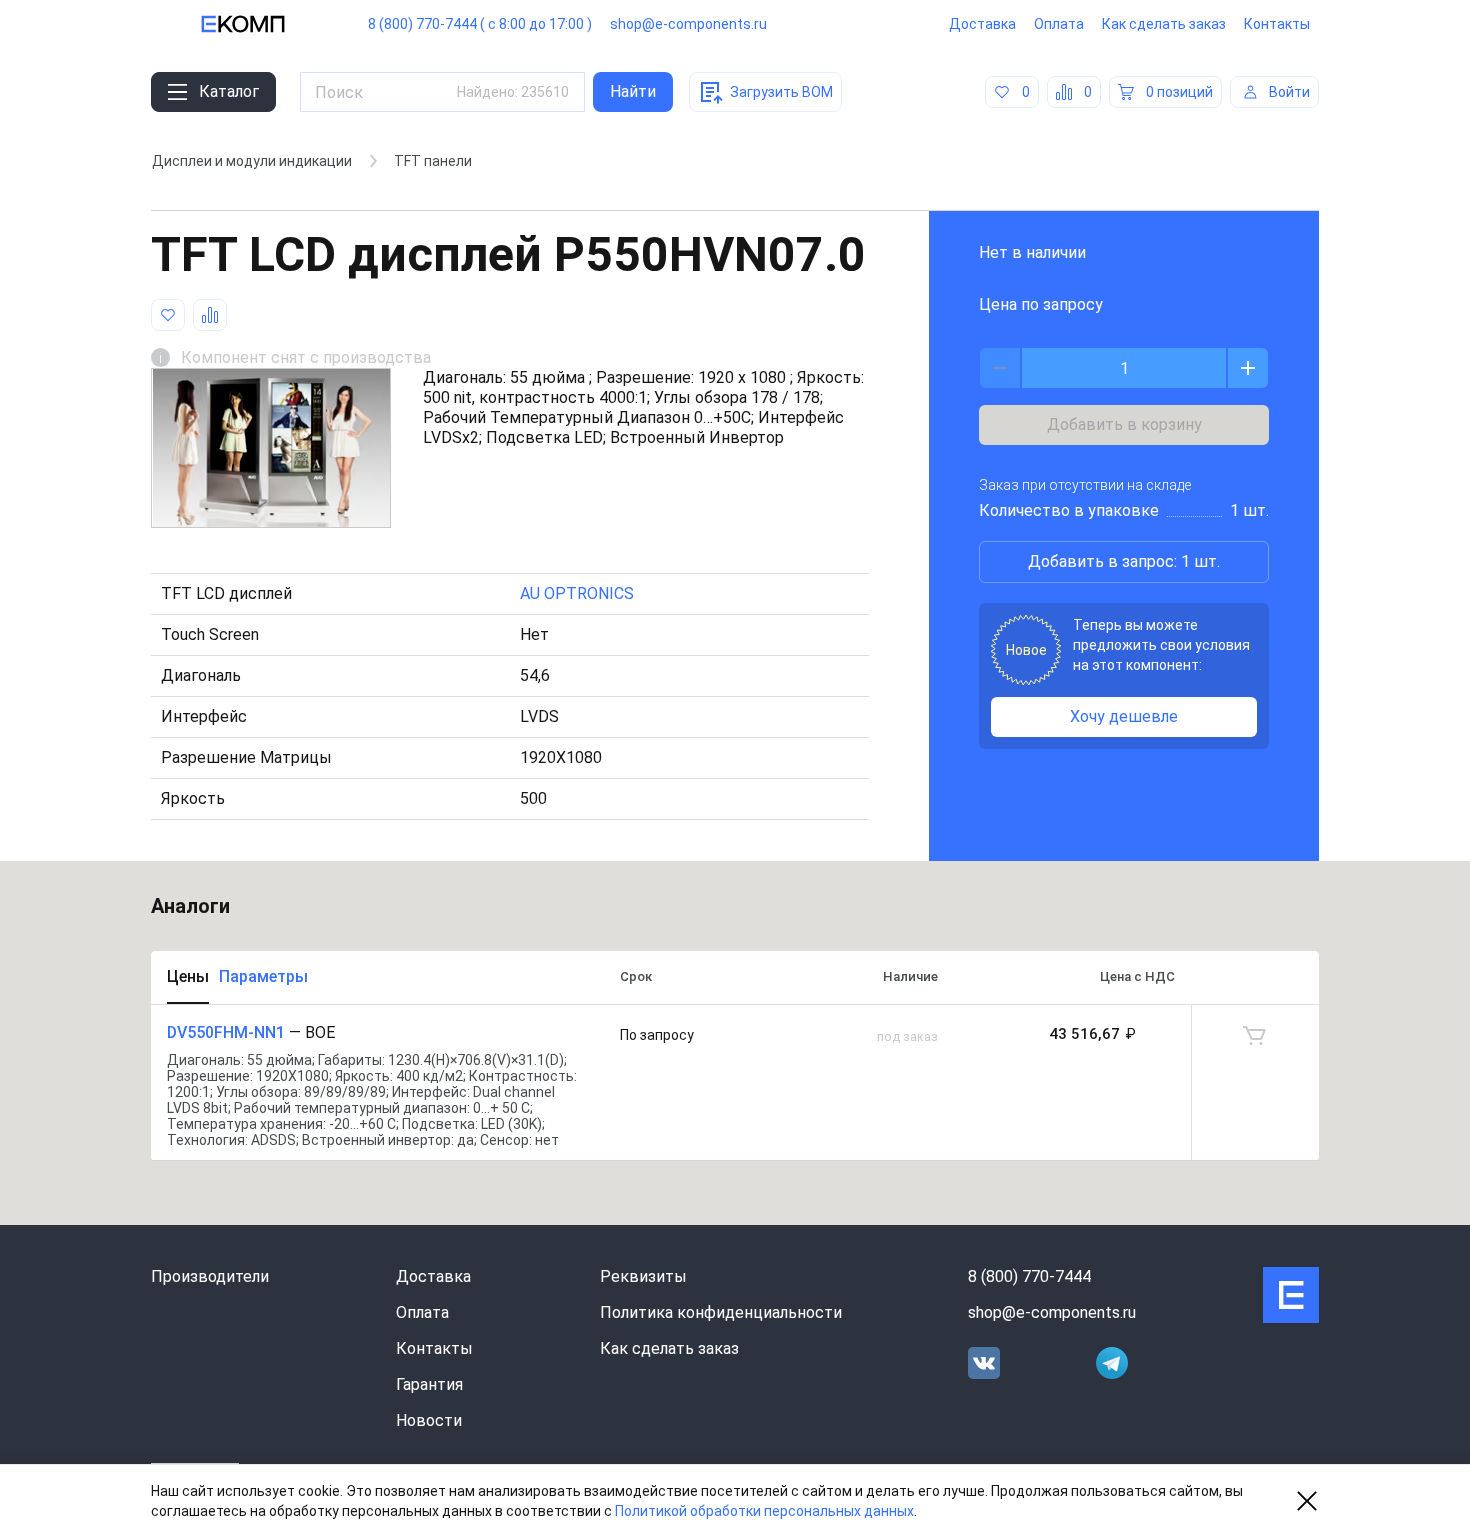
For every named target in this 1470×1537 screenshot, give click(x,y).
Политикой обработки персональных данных (764, 1511)
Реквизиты (643, 1276)
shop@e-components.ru (688, 24)
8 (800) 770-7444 (1029, 1276)
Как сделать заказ (1164, 24)
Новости (429, 1420)
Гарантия (429, 1384)
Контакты (1277, 24)
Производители (210, 1276)
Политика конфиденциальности (721, 1312)
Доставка (982, 24)
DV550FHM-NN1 (226, 1032)
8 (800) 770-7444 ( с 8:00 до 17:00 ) (480, 24)
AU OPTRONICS (577, 593)
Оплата (1059, 24)
